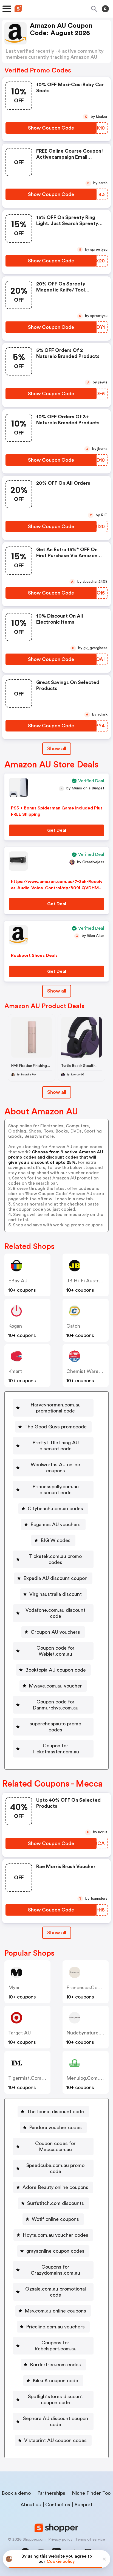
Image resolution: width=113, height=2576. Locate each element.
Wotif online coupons (55, 2219)
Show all (57, 749)
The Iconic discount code (55, 2112)
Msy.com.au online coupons (55, 2311)
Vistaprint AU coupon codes (55, 2440)
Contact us (58, 2505)
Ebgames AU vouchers (56, 1524)
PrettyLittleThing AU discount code (56, 1446)
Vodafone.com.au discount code (55, 1613)
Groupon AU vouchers (55, 1632)
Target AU (19, 2033)
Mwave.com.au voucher (55, 1686)
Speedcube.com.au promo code (55, 2168)
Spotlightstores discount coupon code (55, 2400)
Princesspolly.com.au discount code (56, 1490)
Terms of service (90, 2539)
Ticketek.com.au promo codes (55, 1559)
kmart (15, 1371)
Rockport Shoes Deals (34, 955)
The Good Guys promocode (56, 1427)
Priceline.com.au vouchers (55, 2327)
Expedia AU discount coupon (55, 1578)
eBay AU (18, 1281)
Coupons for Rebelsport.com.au (56, 2346)
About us (31, 2505)
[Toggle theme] (105, 9)
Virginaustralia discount (56, 1594)
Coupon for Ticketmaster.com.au (56, 1749)
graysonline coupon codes (55, 2251)
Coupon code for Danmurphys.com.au (56, 1705)
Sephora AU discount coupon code (56, 2421)
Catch (73, 1326)
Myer (14, 1988)
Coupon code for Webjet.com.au (56, 1651)
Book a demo (16, 2493)
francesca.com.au (88, 1988)
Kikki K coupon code (55, 2381)
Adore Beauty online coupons (55, 2187)
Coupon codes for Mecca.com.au (55, 2146)
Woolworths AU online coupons (55, 1468)
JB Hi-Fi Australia (86, 1281)
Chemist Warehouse (89, 1371)
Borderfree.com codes (55, 2365)
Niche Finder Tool (92, 2493)
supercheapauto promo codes (55, 1727)
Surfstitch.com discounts (56, 2203)
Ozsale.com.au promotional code (56, 2292)
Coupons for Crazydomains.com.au (55, 2270)
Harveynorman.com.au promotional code (56, 1408)
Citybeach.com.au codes (55, 1509)
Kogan (15, 1326)
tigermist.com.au (29, 2078)
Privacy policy (60, 2539)
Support (84, 2505)
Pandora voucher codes (55, 2127)
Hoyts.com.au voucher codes (56, 2235)
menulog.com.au (86, 2078)
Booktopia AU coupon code (56, 1670)
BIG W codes (56, 1540)
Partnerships (51, 2493)
